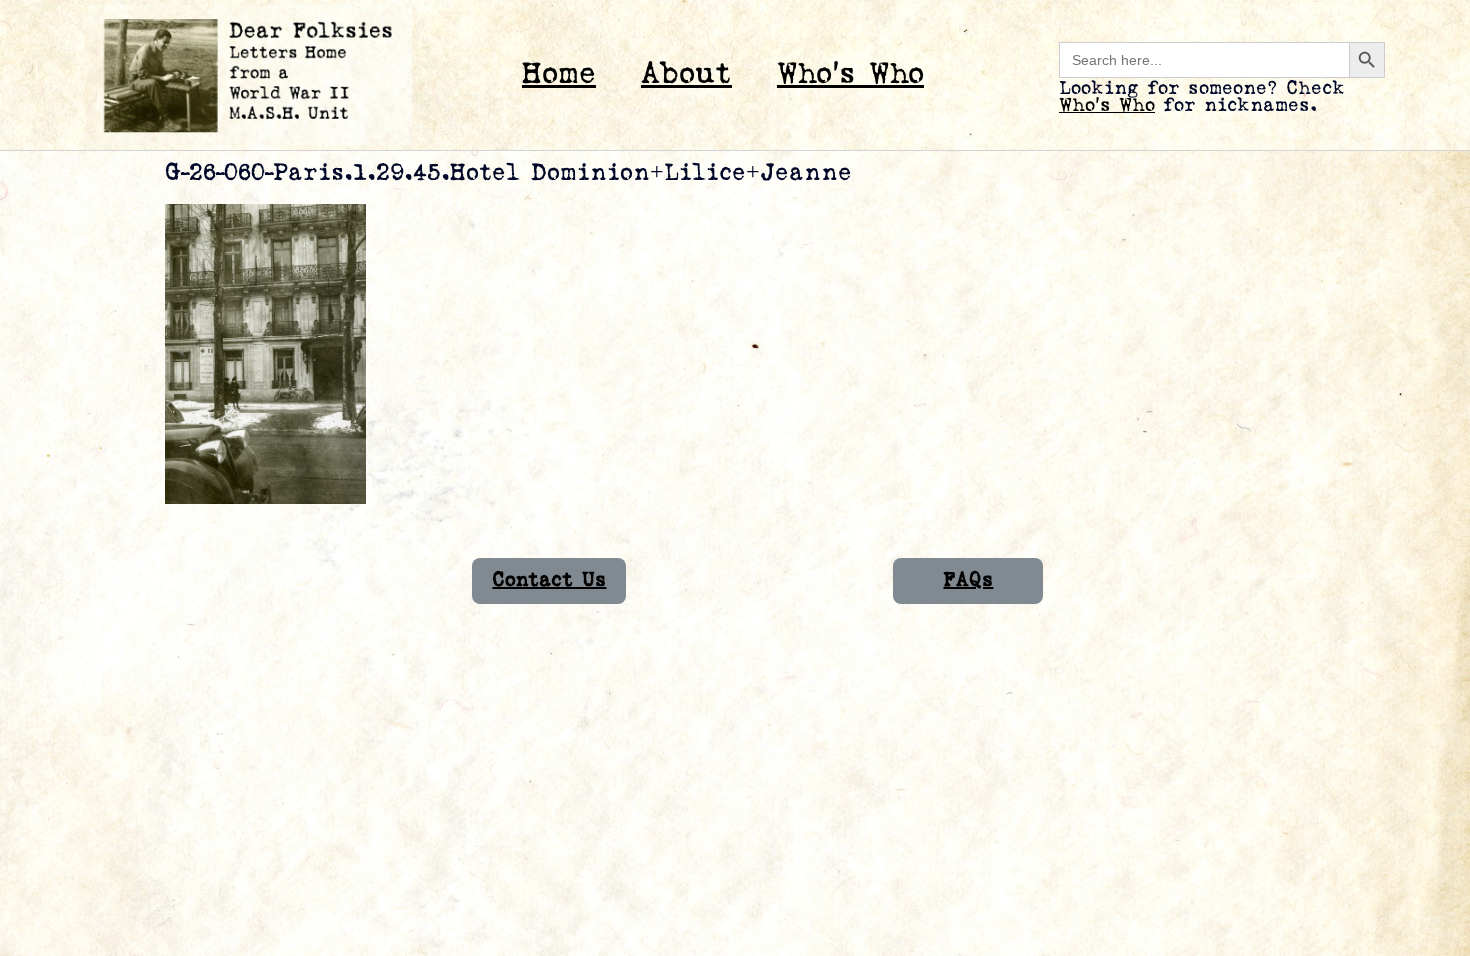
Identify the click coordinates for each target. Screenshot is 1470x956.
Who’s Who (850, 74)
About (686, 74)
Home (559, 74)
